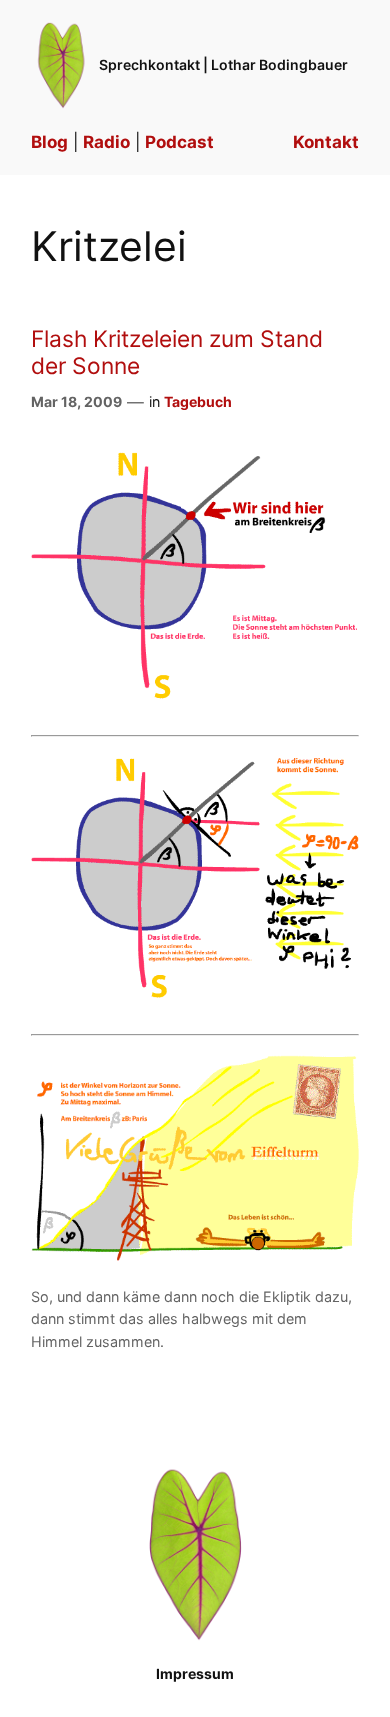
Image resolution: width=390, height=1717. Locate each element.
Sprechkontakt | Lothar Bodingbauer (223, 64)
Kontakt (326, 142)
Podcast (179, 142)
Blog (49, 142)
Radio (106, 142)
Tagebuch (198, 401)
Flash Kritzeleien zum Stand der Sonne (177, 352)
